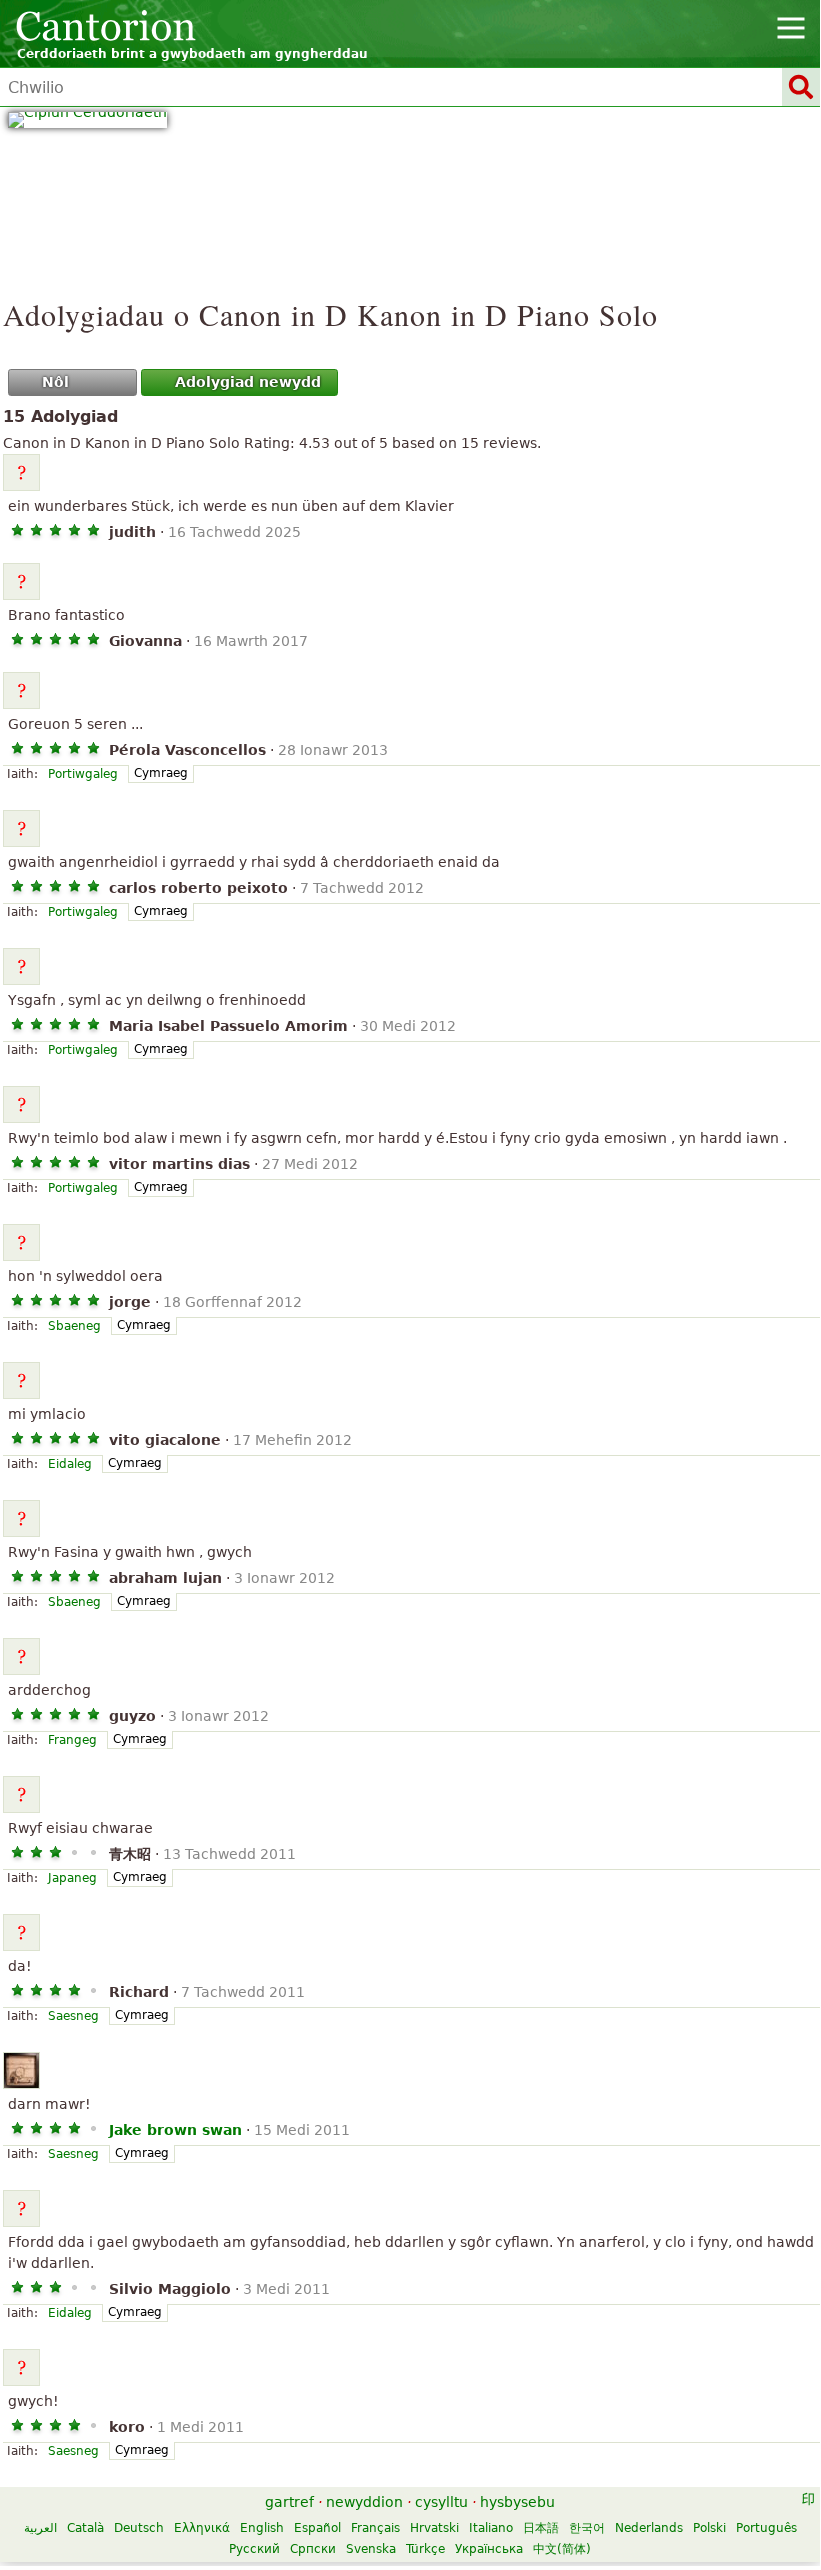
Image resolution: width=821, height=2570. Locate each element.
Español (317, 2528)
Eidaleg (70, 1464)
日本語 (541, 2528)
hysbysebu (517, 2502)
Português (766, 2528)
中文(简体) (562, 2549)
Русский (254, 2549)
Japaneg (72, 1878)
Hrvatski (434, 2528)
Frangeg (72, 1740)
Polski (709, 2528)
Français (375, 2528)
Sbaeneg (74, 1326)
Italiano (491, 2528)
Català (85, 2528)
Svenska (371, 2549)
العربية (40, 2528)
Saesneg (73, 2016)
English (262, 2528)
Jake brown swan (175, 2130)
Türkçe (425, 2549)
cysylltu (441, 2502)
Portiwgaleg (83, 774)
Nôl (55, 382)
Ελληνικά (202, 2528)
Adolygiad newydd (248, 382)
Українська (489, 2549)
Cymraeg (161, 773)
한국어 (587, 2528)
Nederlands (649, 2528)
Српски (313, 2549)
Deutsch (139, 2528)
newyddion (364, 2502)
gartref (289, 2502)
